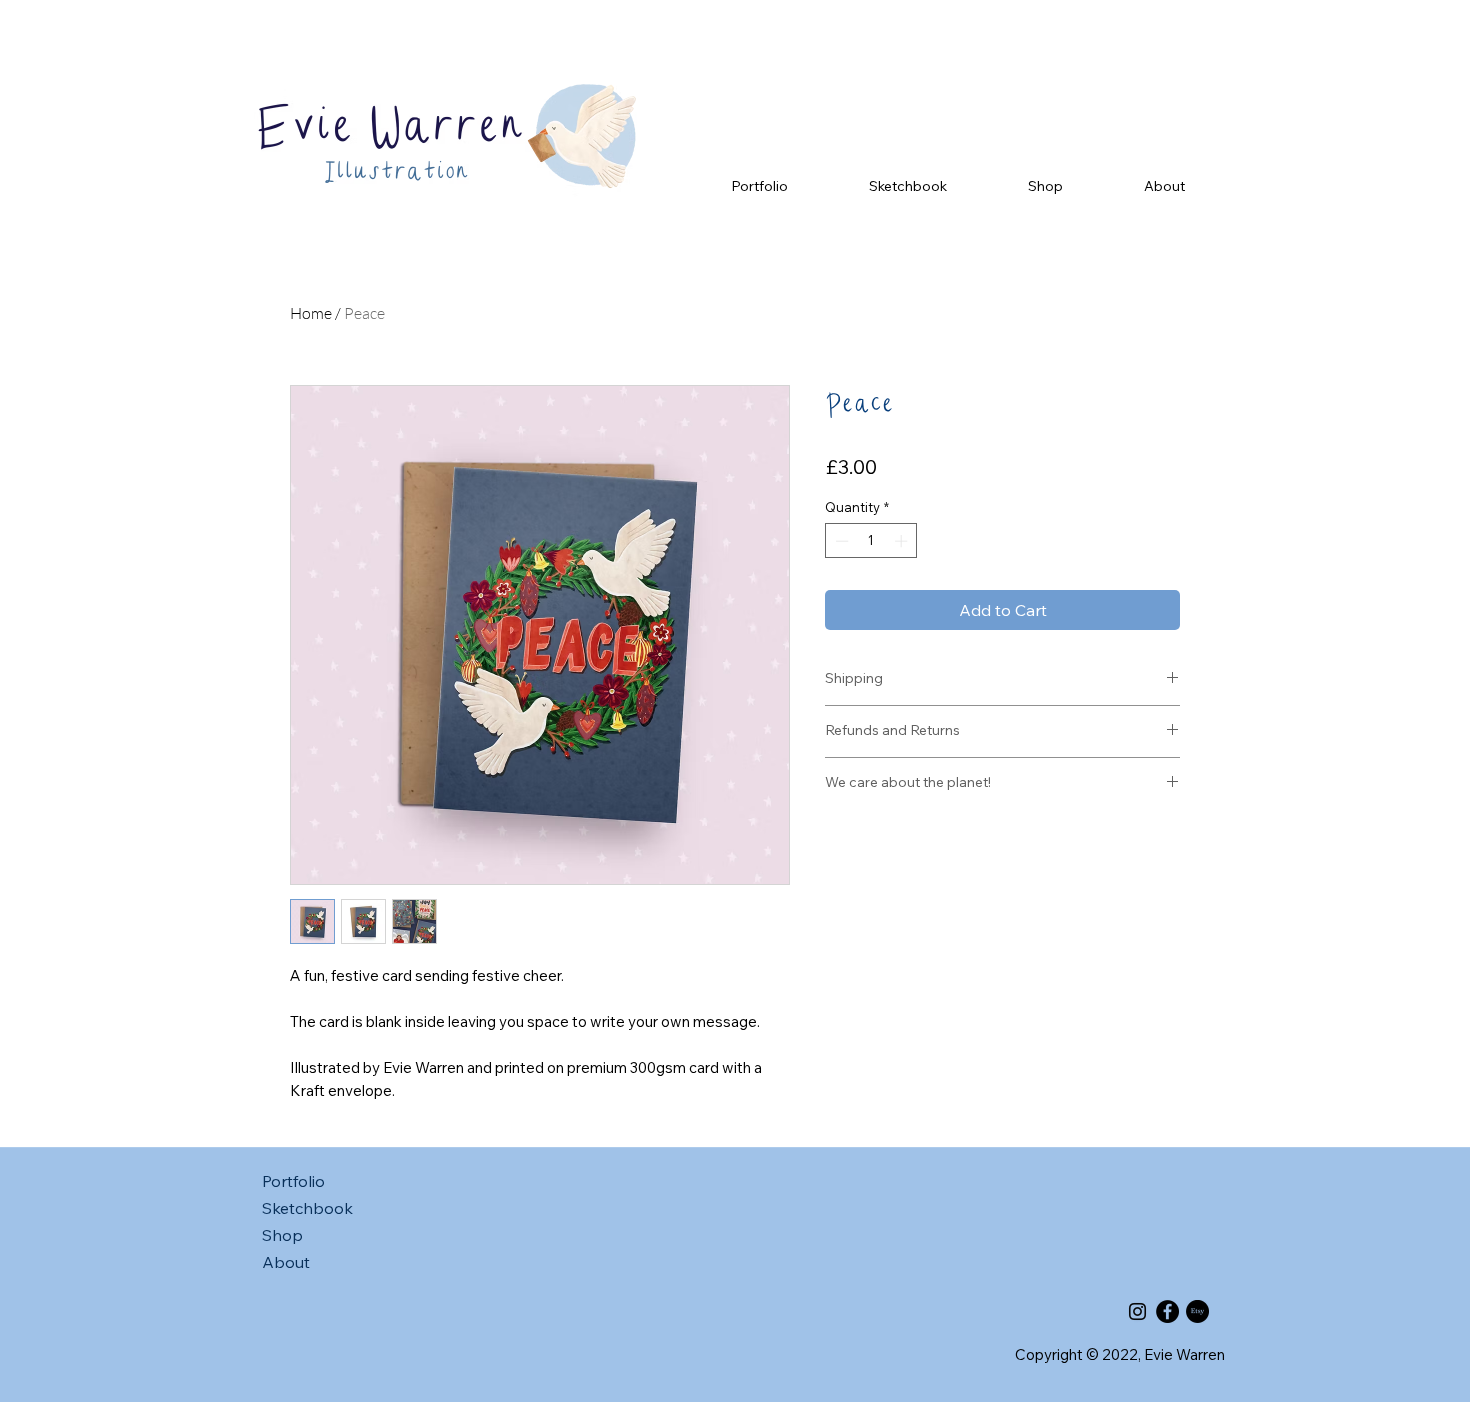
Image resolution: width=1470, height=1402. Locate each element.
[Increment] (903, 541)
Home (311, 313)
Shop (282, 1235)
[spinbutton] (871, 541)
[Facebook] (1167, 1311)
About (286, 1262)
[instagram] (1137, 1311)
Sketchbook (307, 1208)
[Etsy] (1197, 1311)
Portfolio (293, 1181)
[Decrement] (840, 541)
